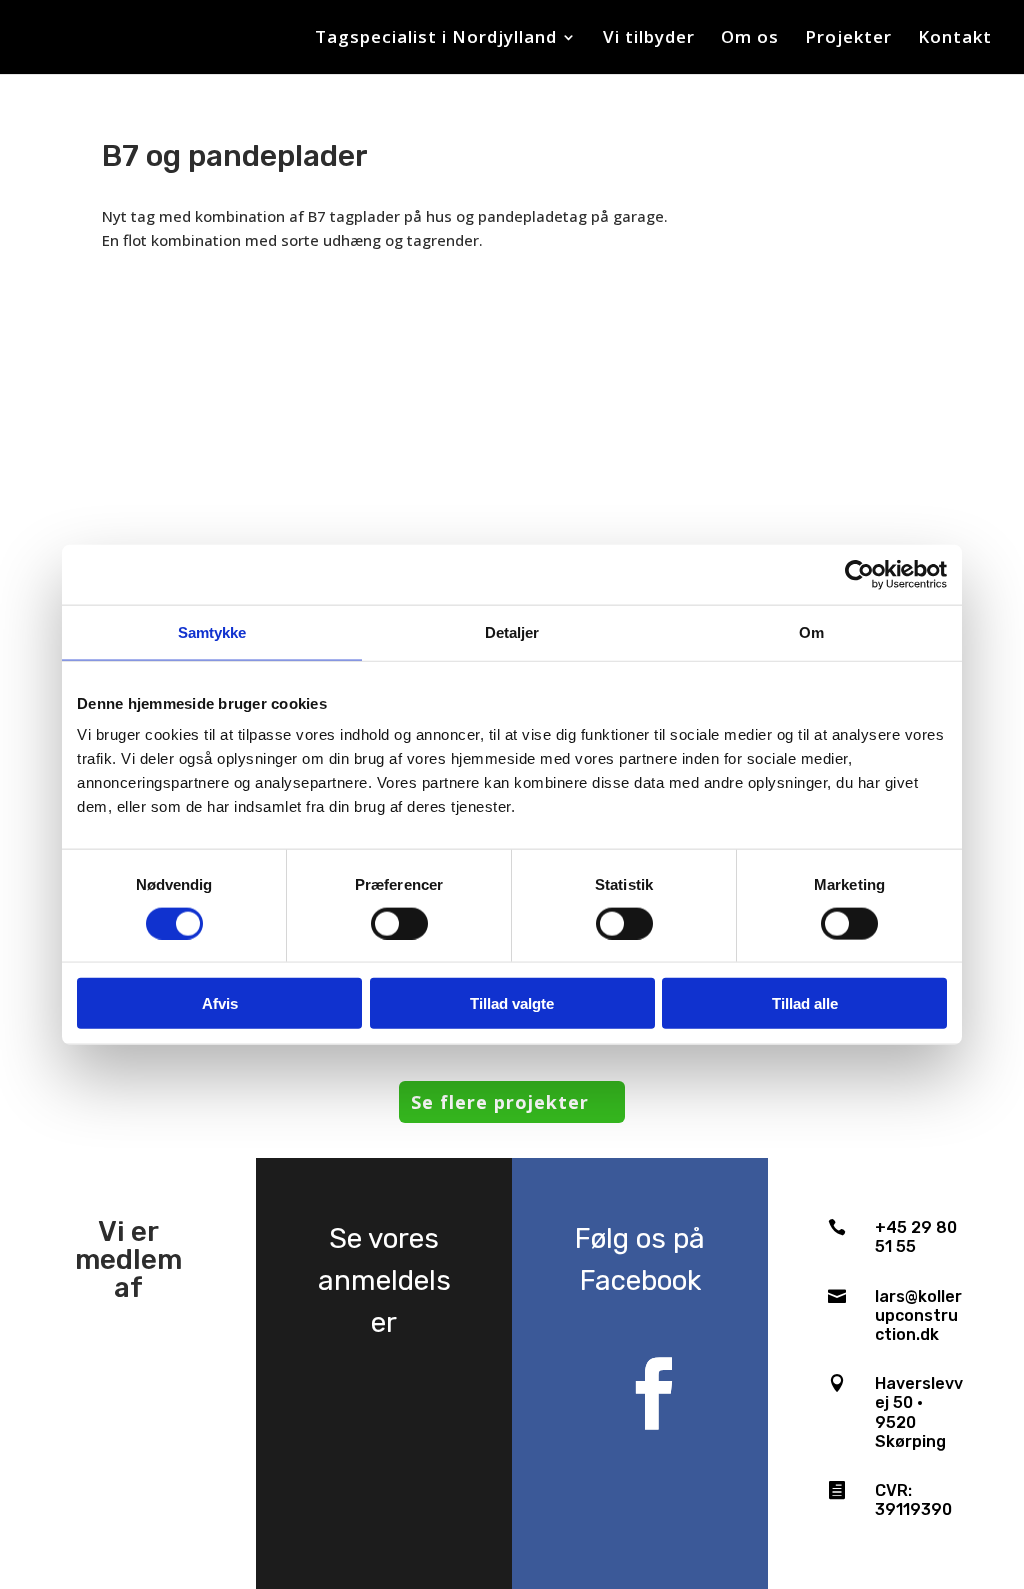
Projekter (848, 39)
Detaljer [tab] (512, 631)
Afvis (220, 1003)
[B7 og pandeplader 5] (204, 426)
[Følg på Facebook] (654, 1394)
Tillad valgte (512, 1003)
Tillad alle (805, 1003)
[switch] (399, 923)
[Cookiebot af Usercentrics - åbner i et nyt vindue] (859, 574)
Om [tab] (811, 631)
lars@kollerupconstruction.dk (918, 1315)
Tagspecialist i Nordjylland (436, 39)
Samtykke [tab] (212, 631)
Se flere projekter (500, 1102)
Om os (750, 39)
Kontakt (955, 39)
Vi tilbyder (649, 39)
